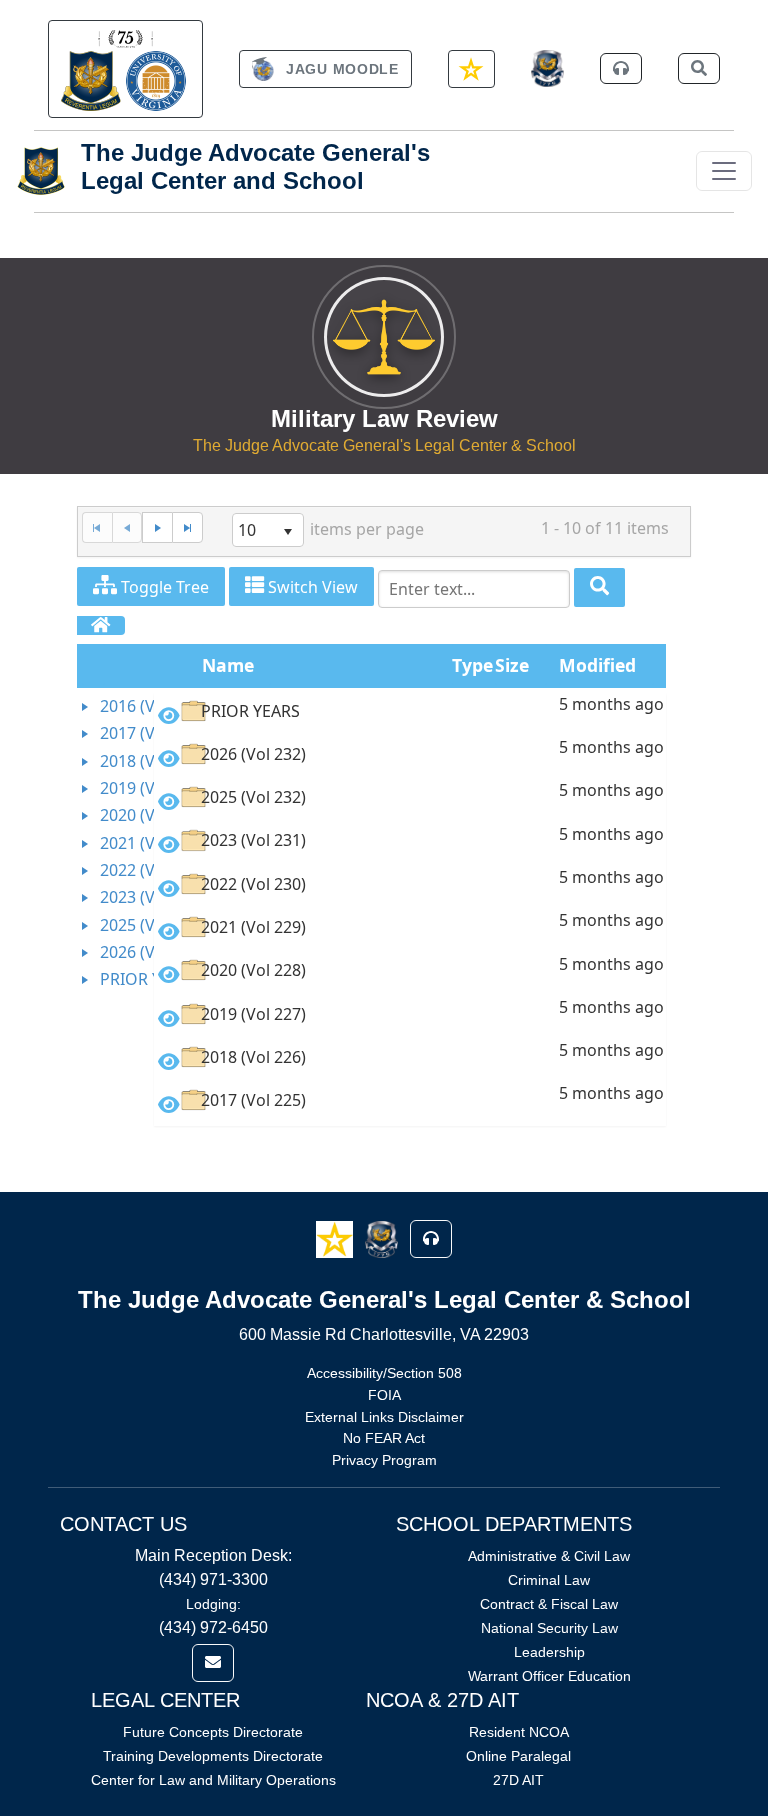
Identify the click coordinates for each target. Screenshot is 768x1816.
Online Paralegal (518, 1756)
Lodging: (213, 1604)
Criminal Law (549, 1580)
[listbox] (268, 530)
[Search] (599, 587)
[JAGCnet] (547, 68)
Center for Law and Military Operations (213, 1780)
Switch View (311, 587)
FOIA (384, 1395)
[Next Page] (157, 527)
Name (228, 665)
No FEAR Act (384, 1438)
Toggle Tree (163, 587)
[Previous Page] (127, 527)
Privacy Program (384, 1460)
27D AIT (518, 1780)
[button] (336, 1238)
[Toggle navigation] (724, 171)
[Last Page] (187, 527)
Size (512, 665)
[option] (410, 714)
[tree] (115, 843)
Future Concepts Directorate (213, 1732)
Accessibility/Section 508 (384, 1373)
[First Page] (97, 527)
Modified (597, 665)
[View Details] (169, 714)
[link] (125, 69)
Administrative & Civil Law (549, 1556)
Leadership (549, 1652)
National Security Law (549, 1628)
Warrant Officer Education (549, 1676)
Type (472, 665)
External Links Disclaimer (384, 1417)
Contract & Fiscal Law (549, 1604)
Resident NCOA (519, 1732)
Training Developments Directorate (213, 1756)
